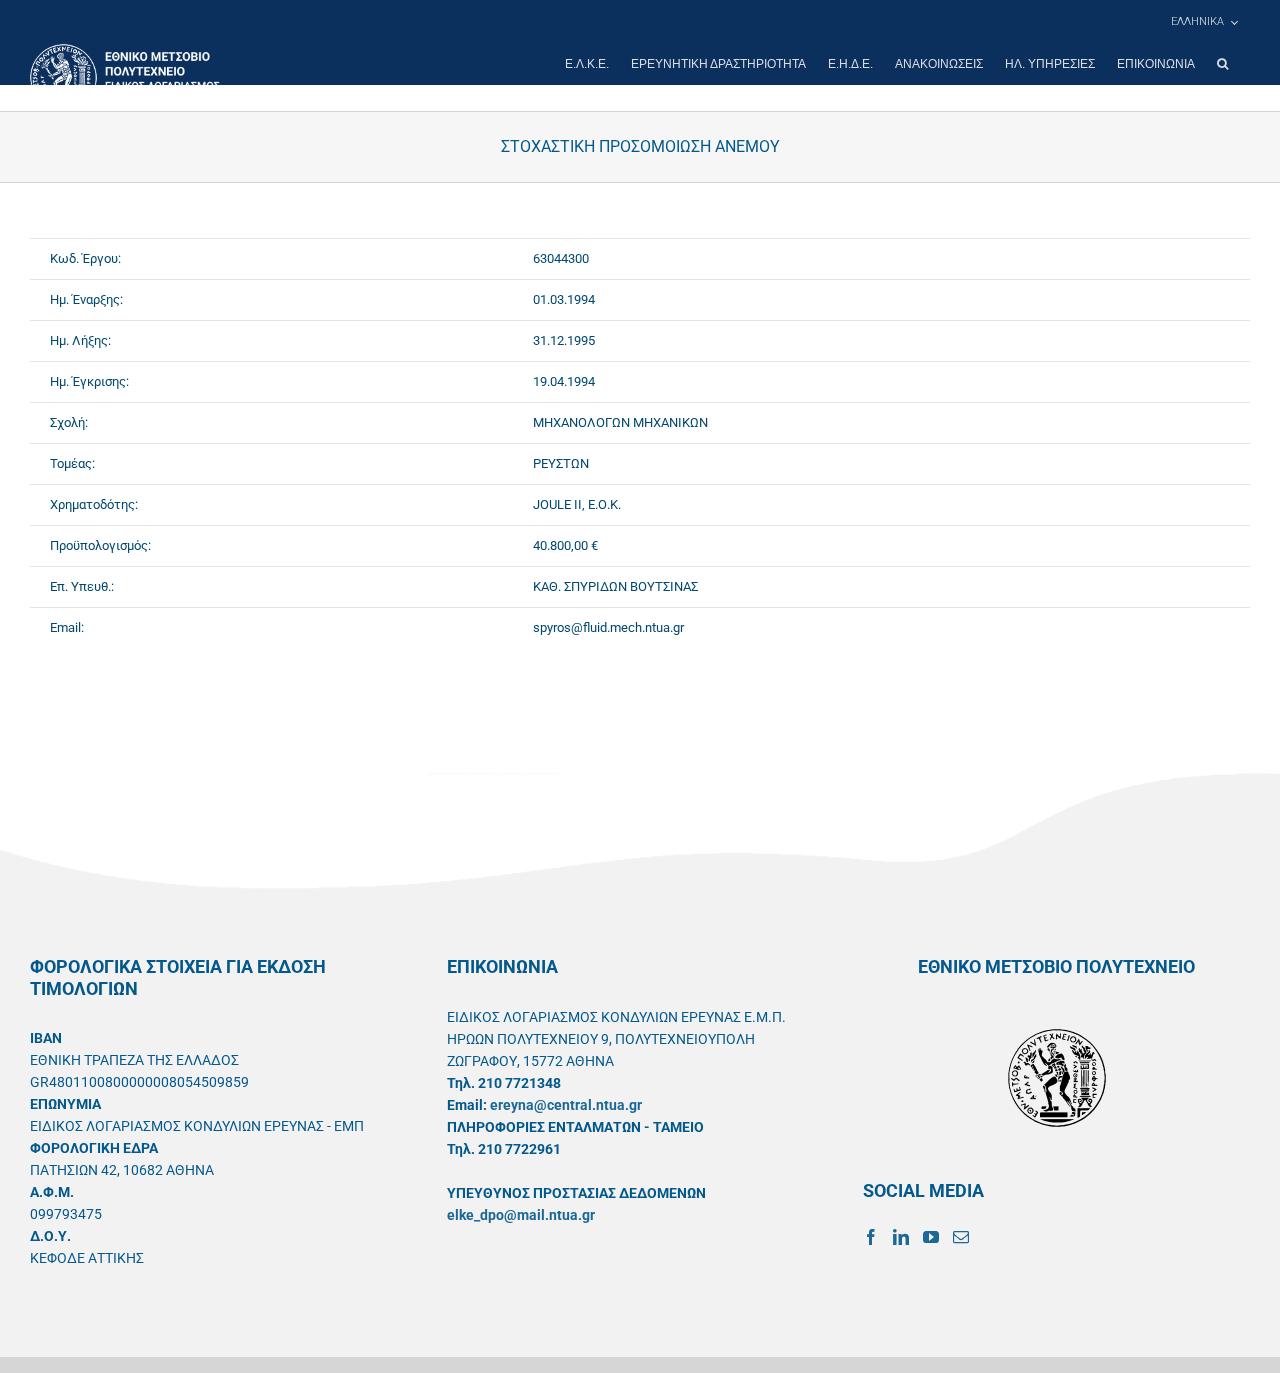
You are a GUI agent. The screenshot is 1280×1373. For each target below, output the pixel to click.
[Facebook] (871, 1237)
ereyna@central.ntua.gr (566, 1105)
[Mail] (961, 1237)
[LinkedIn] (901, 1237)
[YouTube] (931, 1237)
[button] (1222, 64)
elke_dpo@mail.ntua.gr (521, 1215)
